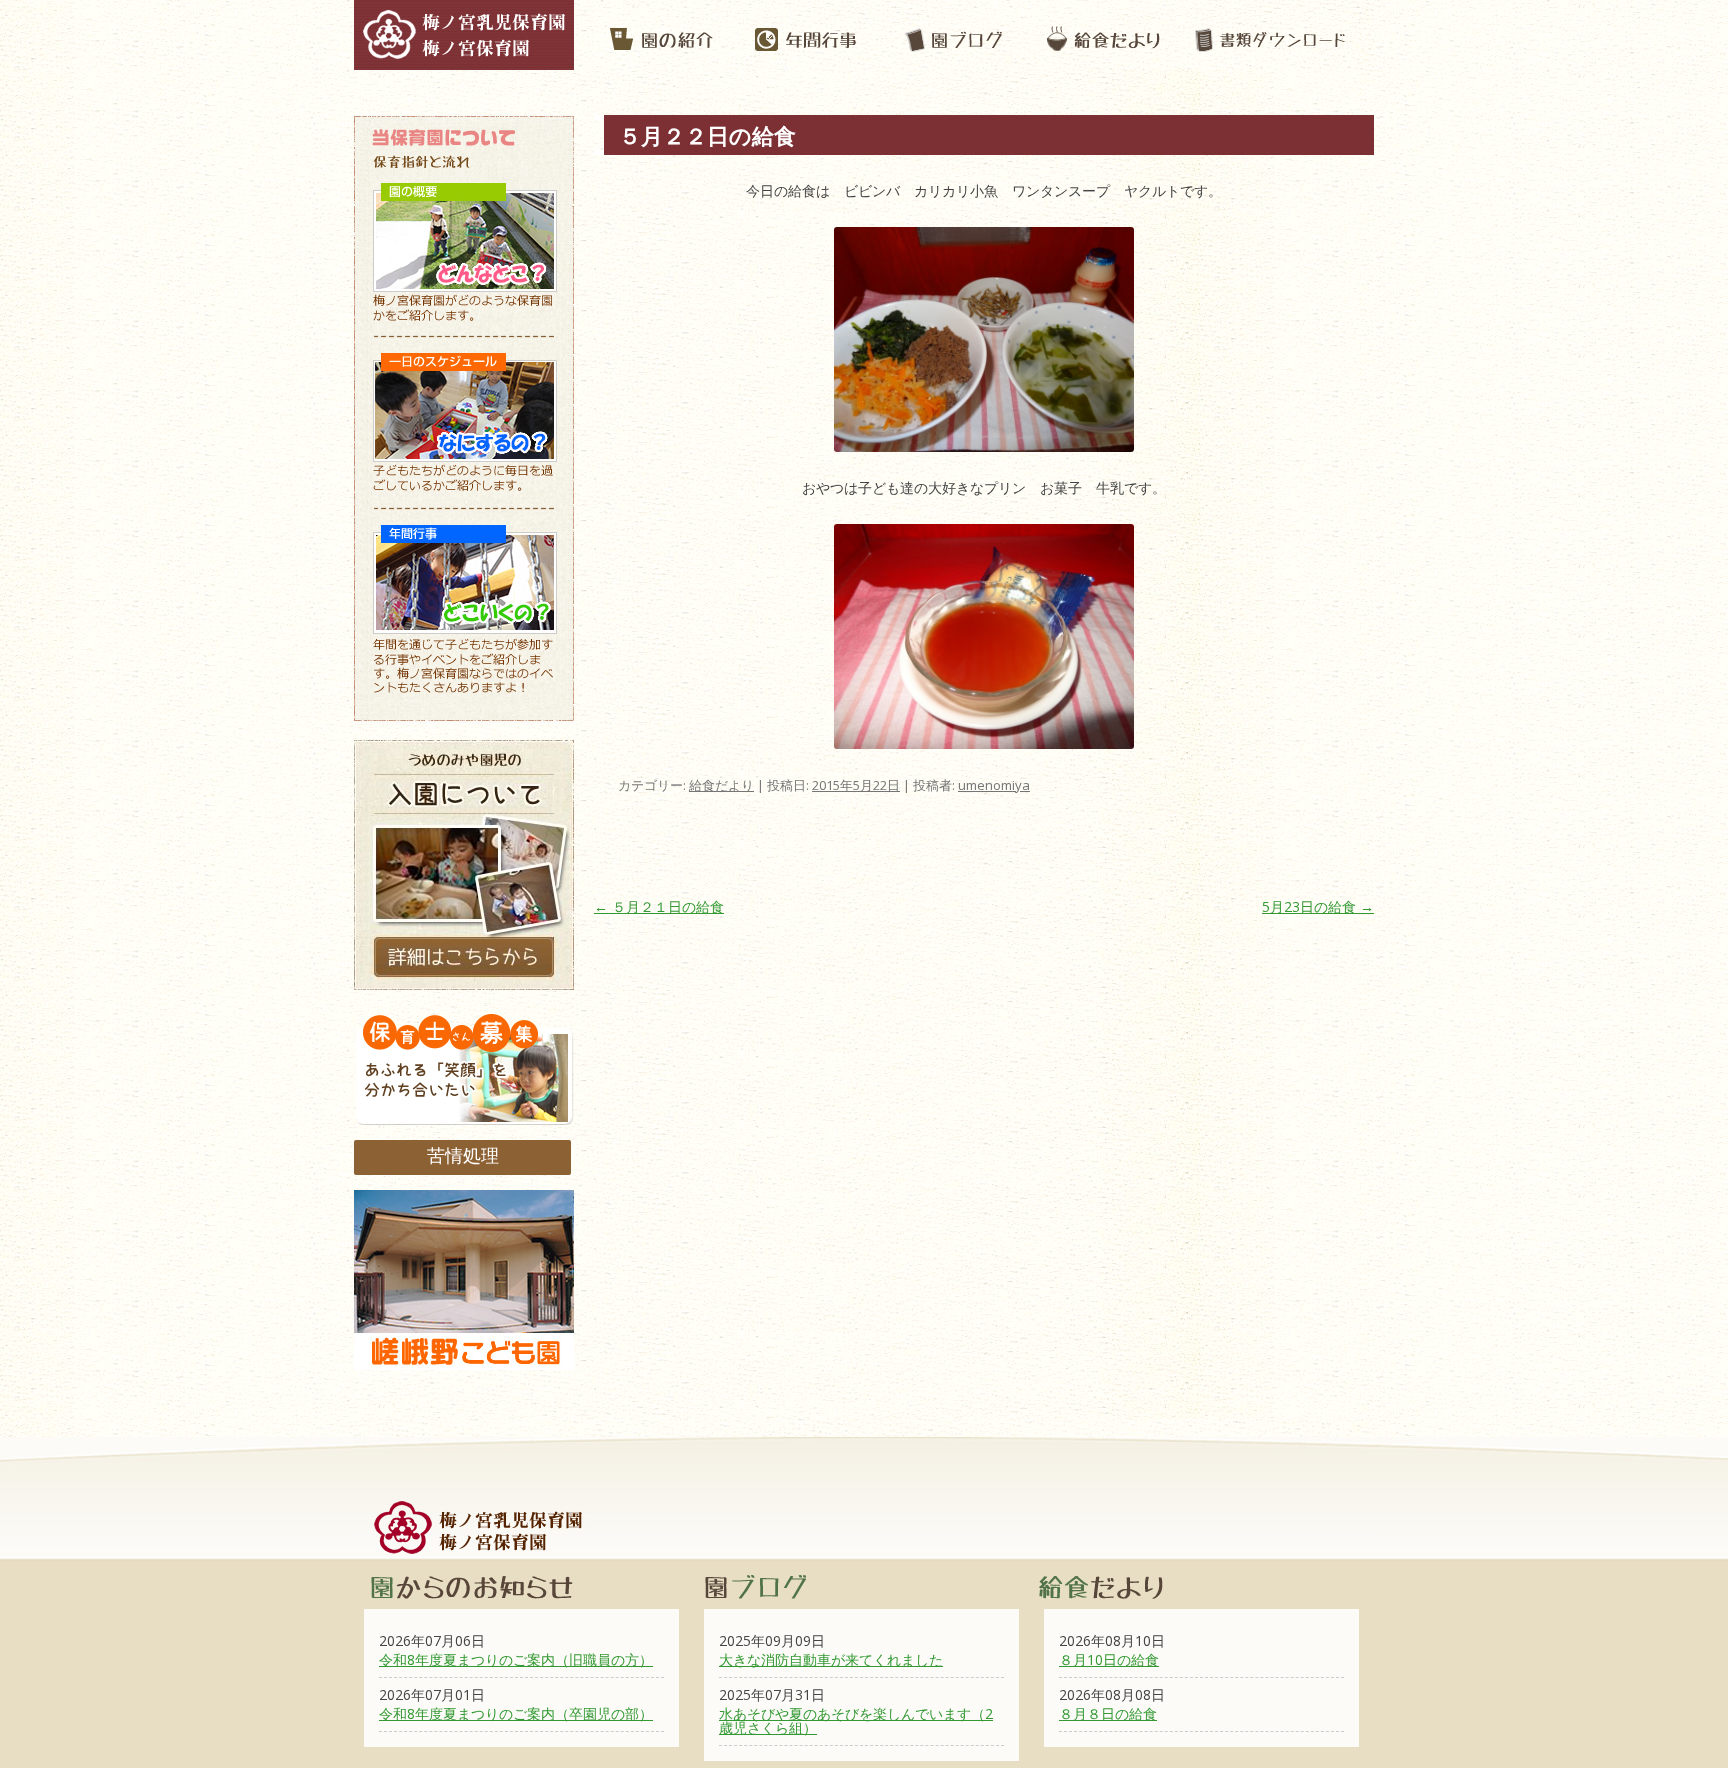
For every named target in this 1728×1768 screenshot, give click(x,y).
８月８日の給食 (1108, 1713)
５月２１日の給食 (659, 906)
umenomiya (994, 785)
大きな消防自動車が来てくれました (831, 1659)
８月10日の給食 (1109, 1659)
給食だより (721, 785)
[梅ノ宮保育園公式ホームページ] (464, 60)
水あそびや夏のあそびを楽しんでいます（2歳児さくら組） (856, 1720)
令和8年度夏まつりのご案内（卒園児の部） (516, 1713)
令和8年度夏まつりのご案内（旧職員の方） (516, 1659)
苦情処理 (463, 1155)
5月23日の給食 (1318, 906)
